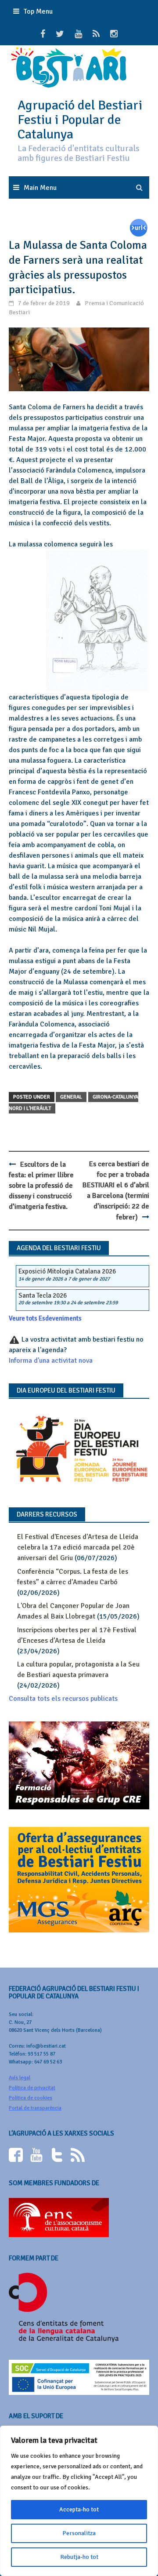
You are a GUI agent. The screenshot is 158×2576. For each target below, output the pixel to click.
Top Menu (38, 11)
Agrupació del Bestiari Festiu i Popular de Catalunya (80, 120)
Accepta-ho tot (79, 2509)
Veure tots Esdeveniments (45, 1318)
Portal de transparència (35, 2108)
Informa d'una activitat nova (51, 1361)
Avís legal (20, 2078)
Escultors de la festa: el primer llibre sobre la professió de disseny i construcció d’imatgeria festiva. (41, 1186)
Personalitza (79, 2533)
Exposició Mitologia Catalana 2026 (67, 1271)
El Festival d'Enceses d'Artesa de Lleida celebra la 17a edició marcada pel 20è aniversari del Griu (78, 1547)
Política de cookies (31, 2098)
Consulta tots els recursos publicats (63, 1699)
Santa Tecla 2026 (43, 1295)
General (71, 1097)
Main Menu (40, 188)
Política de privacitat (32, 2088)
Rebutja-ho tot (79, 2557)
